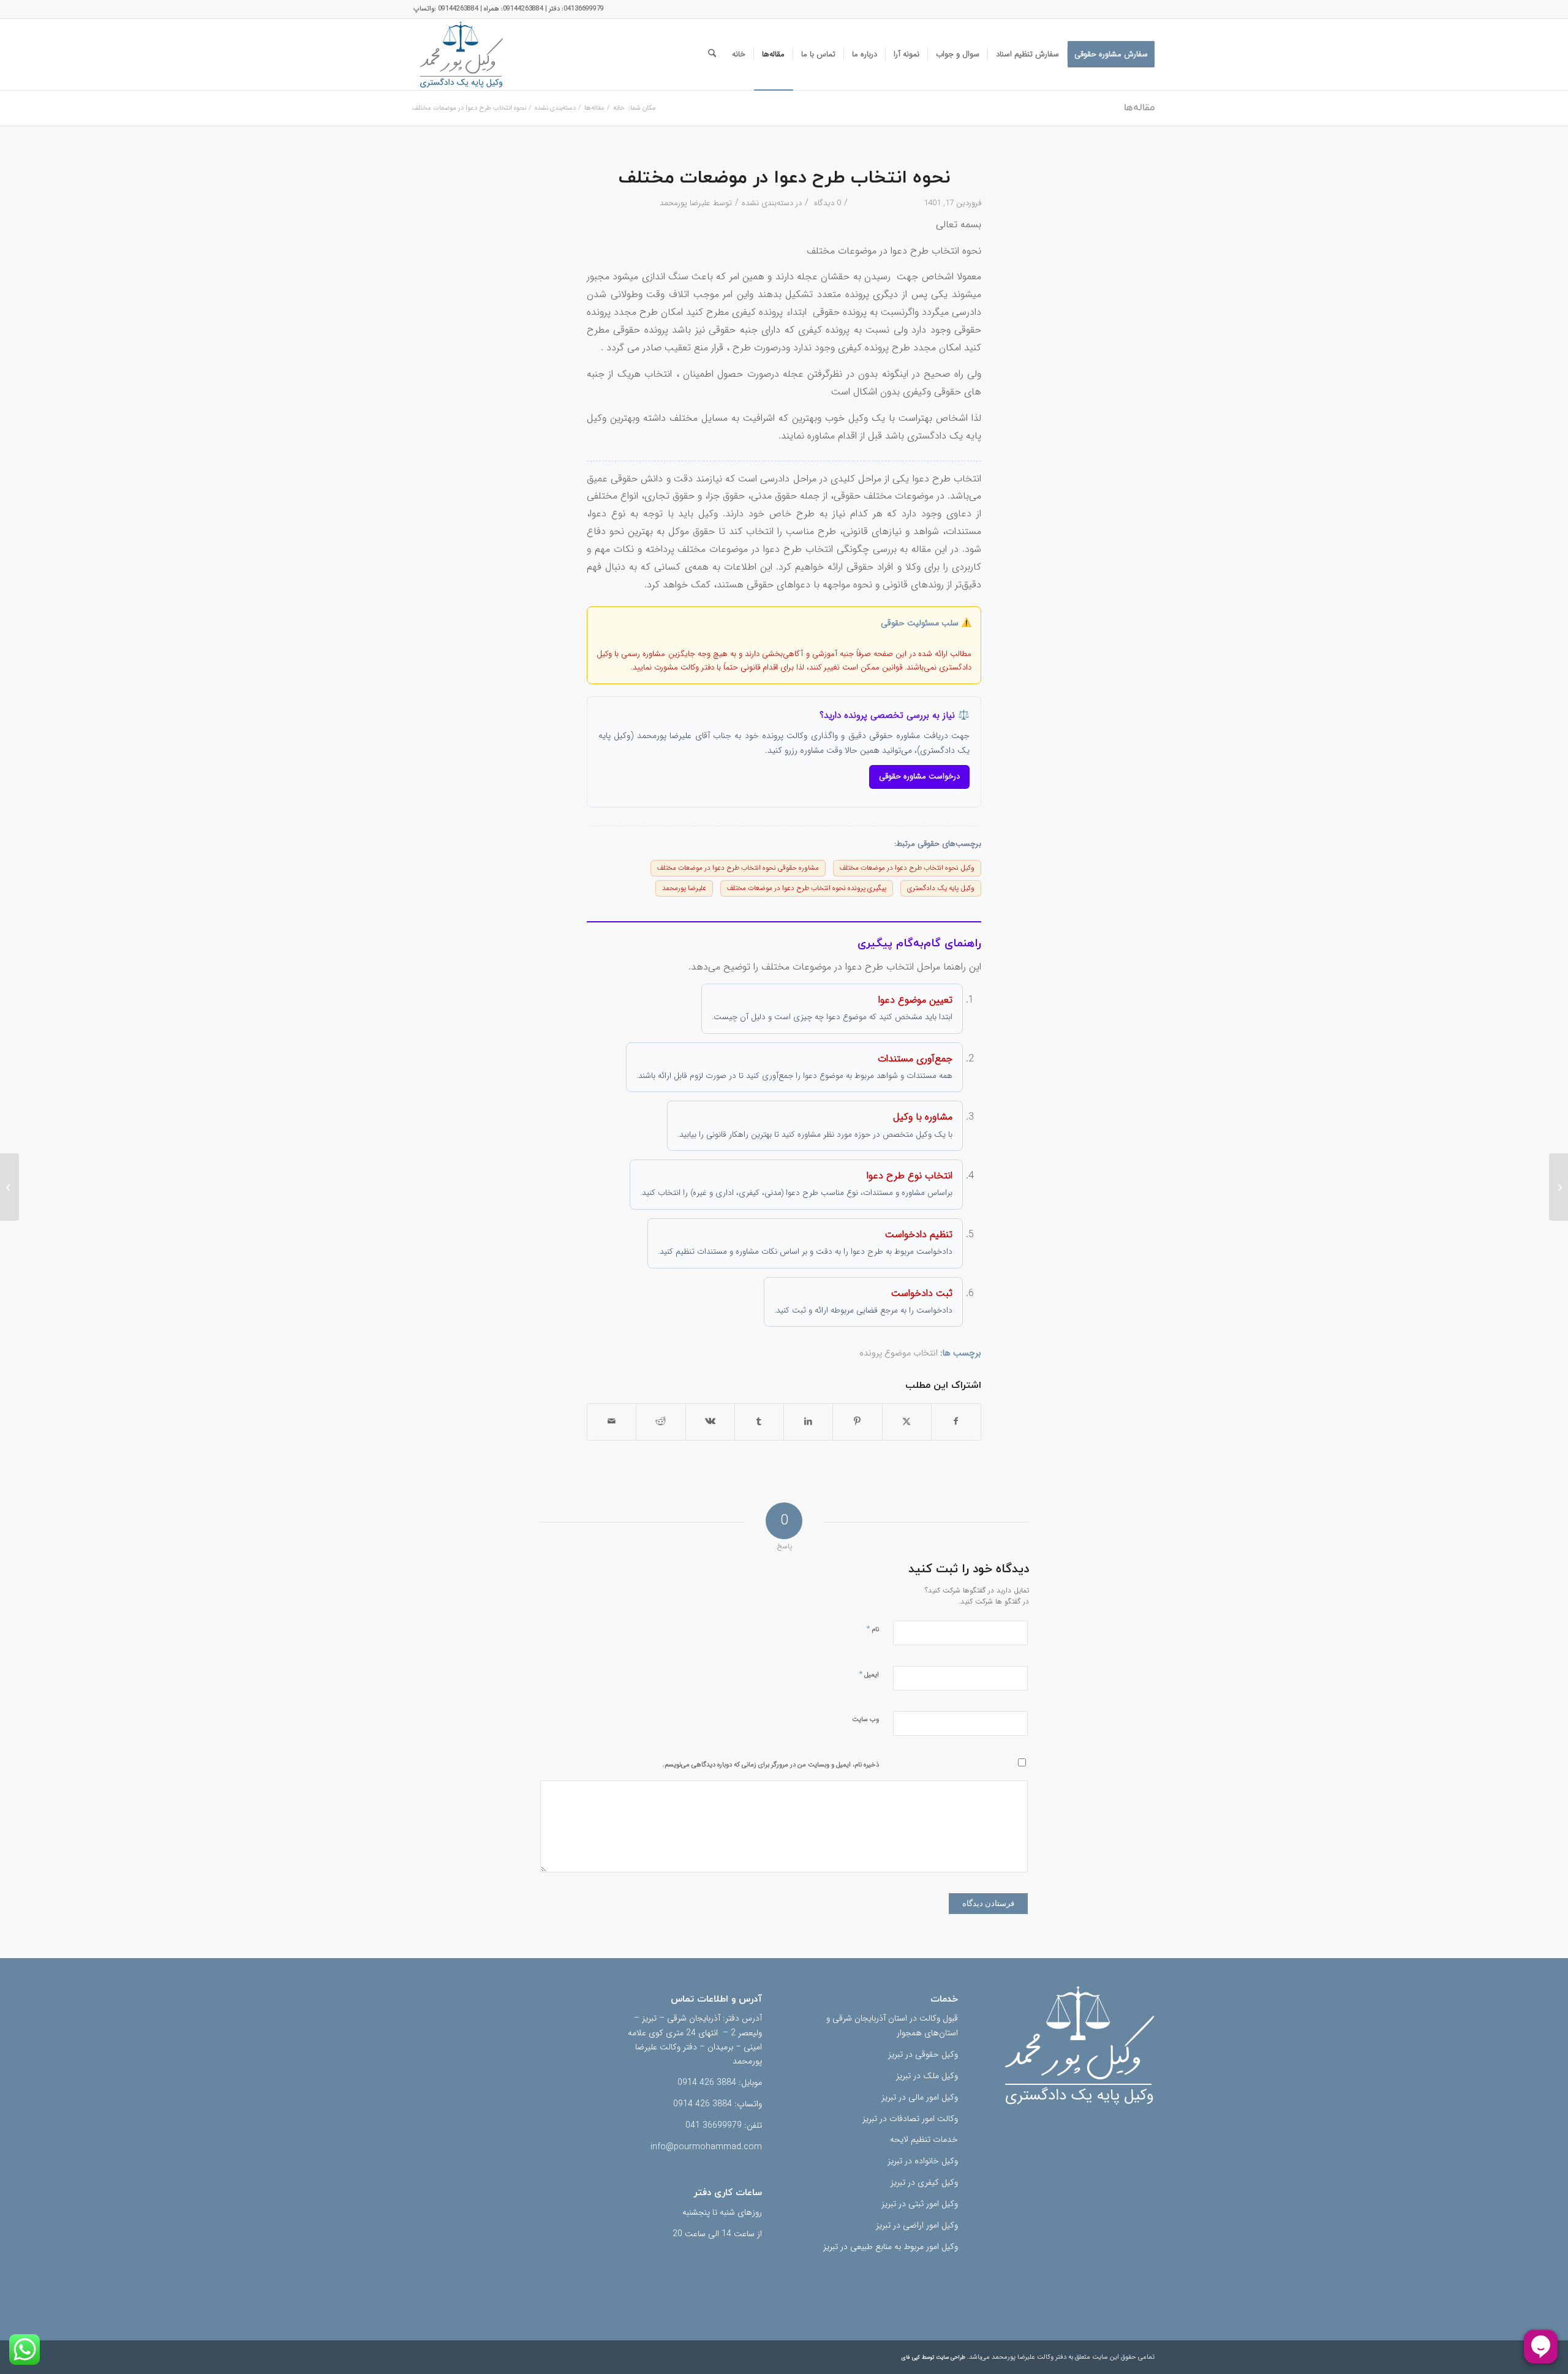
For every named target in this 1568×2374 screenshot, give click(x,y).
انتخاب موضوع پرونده (899, 1353)
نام (873, 1629)
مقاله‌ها (1139, 108)
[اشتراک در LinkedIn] (808, 1422)
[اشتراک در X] (907, 1422)
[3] (461, 55)
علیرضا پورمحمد (685, 203)
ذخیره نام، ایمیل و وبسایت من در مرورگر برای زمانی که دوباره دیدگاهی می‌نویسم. (771, 1765)
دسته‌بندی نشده (767, 203)
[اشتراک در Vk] (710, 1422)
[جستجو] (712, 55)
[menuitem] (1111, 55)
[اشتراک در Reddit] (661, 1422)
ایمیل (869, 1674)
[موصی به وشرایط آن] (1559, 1187)
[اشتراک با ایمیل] (612, 1422)
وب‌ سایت (865, 1720)
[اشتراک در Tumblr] (759, 1422)
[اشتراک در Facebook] (956, 1422)
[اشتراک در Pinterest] (857, 1422)
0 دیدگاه (826, 203)
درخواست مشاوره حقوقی (919, 776)
